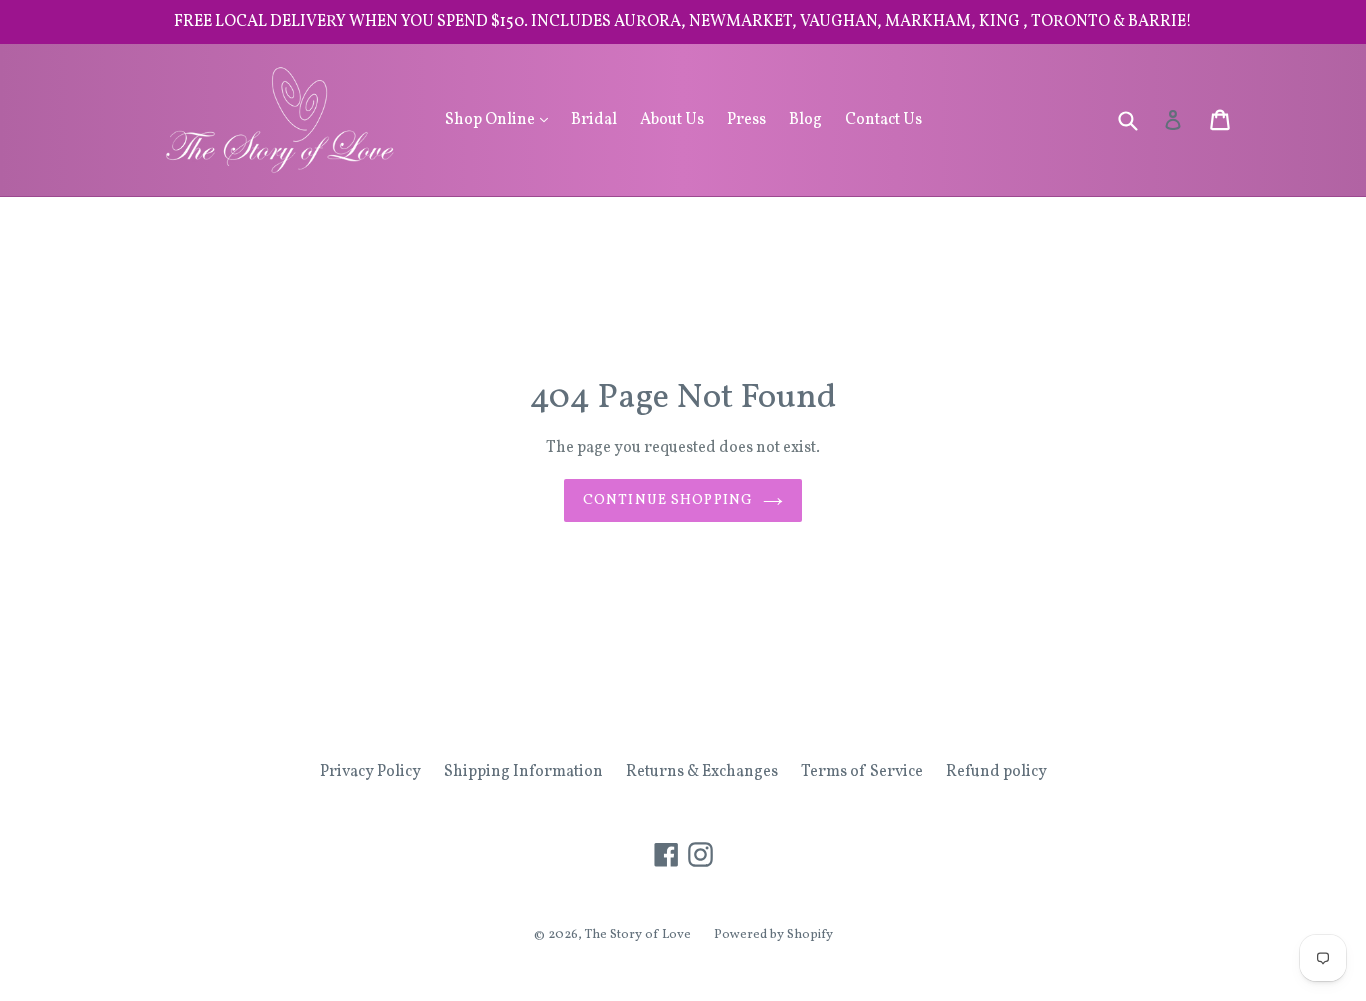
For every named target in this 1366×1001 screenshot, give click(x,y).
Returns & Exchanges (702, 772)
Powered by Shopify (773, 935)
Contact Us (883, 120)
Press (746, 120)
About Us (672, 120)
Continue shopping (668, 500)
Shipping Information (523, 772)
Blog (805, 120)
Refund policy (996, 772)
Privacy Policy (370, 772)
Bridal (594, 120)
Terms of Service (862, 772)
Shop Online (501, 119)
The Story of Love (638, 935)
